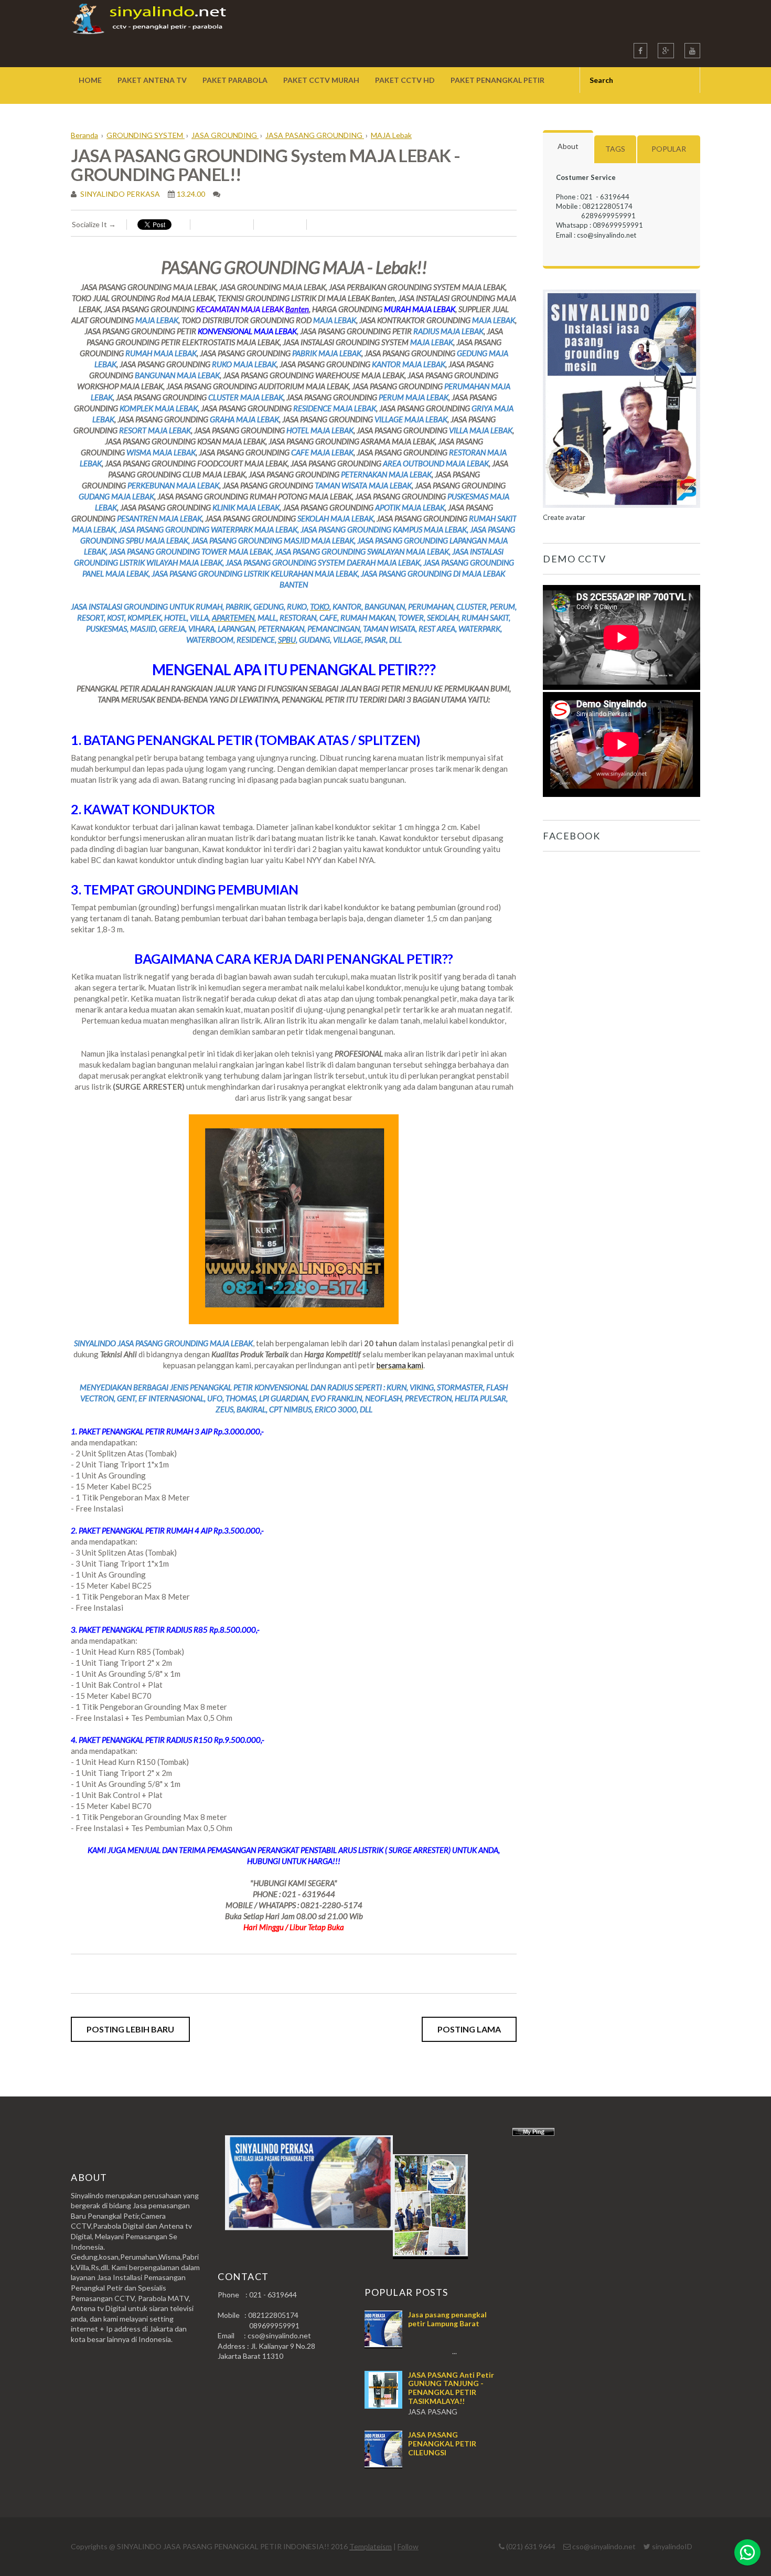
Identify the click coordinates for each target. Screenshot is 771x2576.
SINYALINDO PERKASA (119, 194)
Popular (669, 149)
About (568, 146)
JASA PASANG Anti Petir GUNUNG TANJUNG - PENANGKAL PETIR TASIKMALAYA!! (451, 2388)
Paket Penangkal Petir (497, 80)
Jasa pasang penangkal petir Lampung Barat (447, 2319)
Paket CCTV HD (405, 80)
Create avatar (564, 517)
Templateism (371, 2546)
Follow (408, 2546)
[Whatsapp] (747, 2552)
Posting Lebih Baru (130, 2029)
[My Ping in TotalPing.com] (533, 2133)
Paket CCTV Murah (321, 80)
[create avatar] (622, 508)
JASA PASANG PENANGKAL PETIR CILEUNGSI (442, 2444)
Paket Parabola (235, 80)
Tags (615, 149)
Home (90, 80)
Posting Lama (469, 2029)
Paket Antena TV (152, 80)
